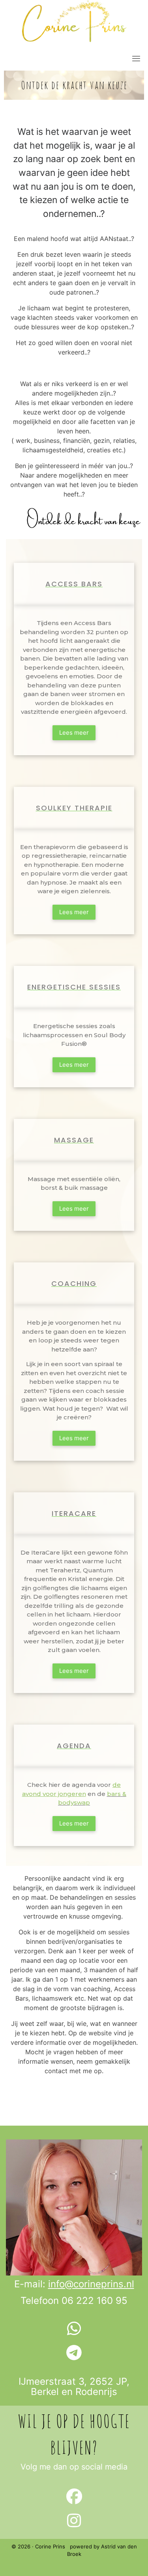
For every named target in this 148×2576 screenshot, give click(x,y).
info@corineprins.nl (91, 2284)
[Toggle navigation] (136, 58)
